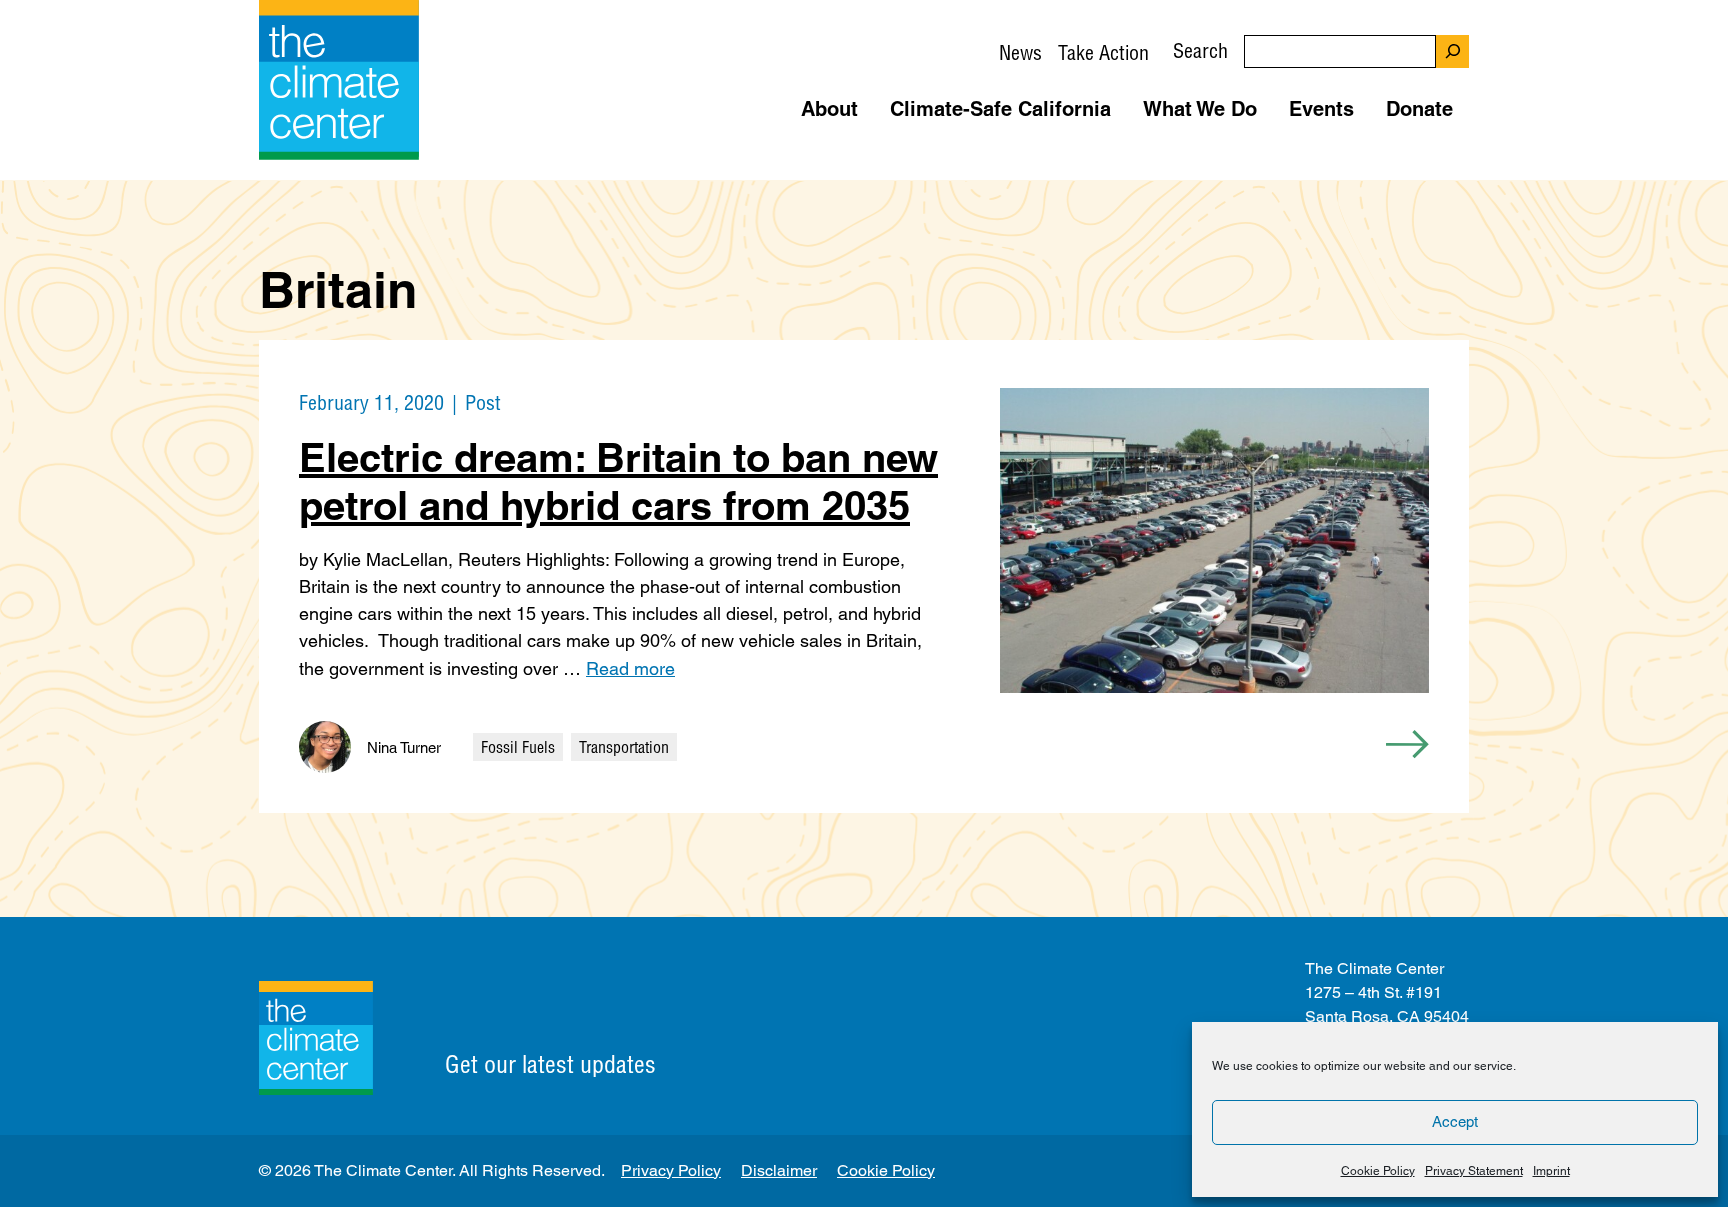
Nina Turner (404, 747)
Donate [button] (1419, 109)
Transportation (624, 747)
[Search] (1452, 51)
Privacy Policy (671, 1170)
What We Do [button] (1200, 109)
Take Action (1103, 52)
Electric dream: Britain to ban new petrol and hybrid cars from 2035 (618, 481)
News (1020, 52)
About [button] (829, 109)
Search (1200, 50)
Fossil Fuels (518, 747)
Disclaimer (779, 1170)
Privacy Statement (1474, 1171)
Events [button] (1321, 109)
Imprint (1551, 1171)
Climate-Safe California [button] (1000, 109)
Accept (1455, 1121)
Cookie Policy (1378, 1171)
